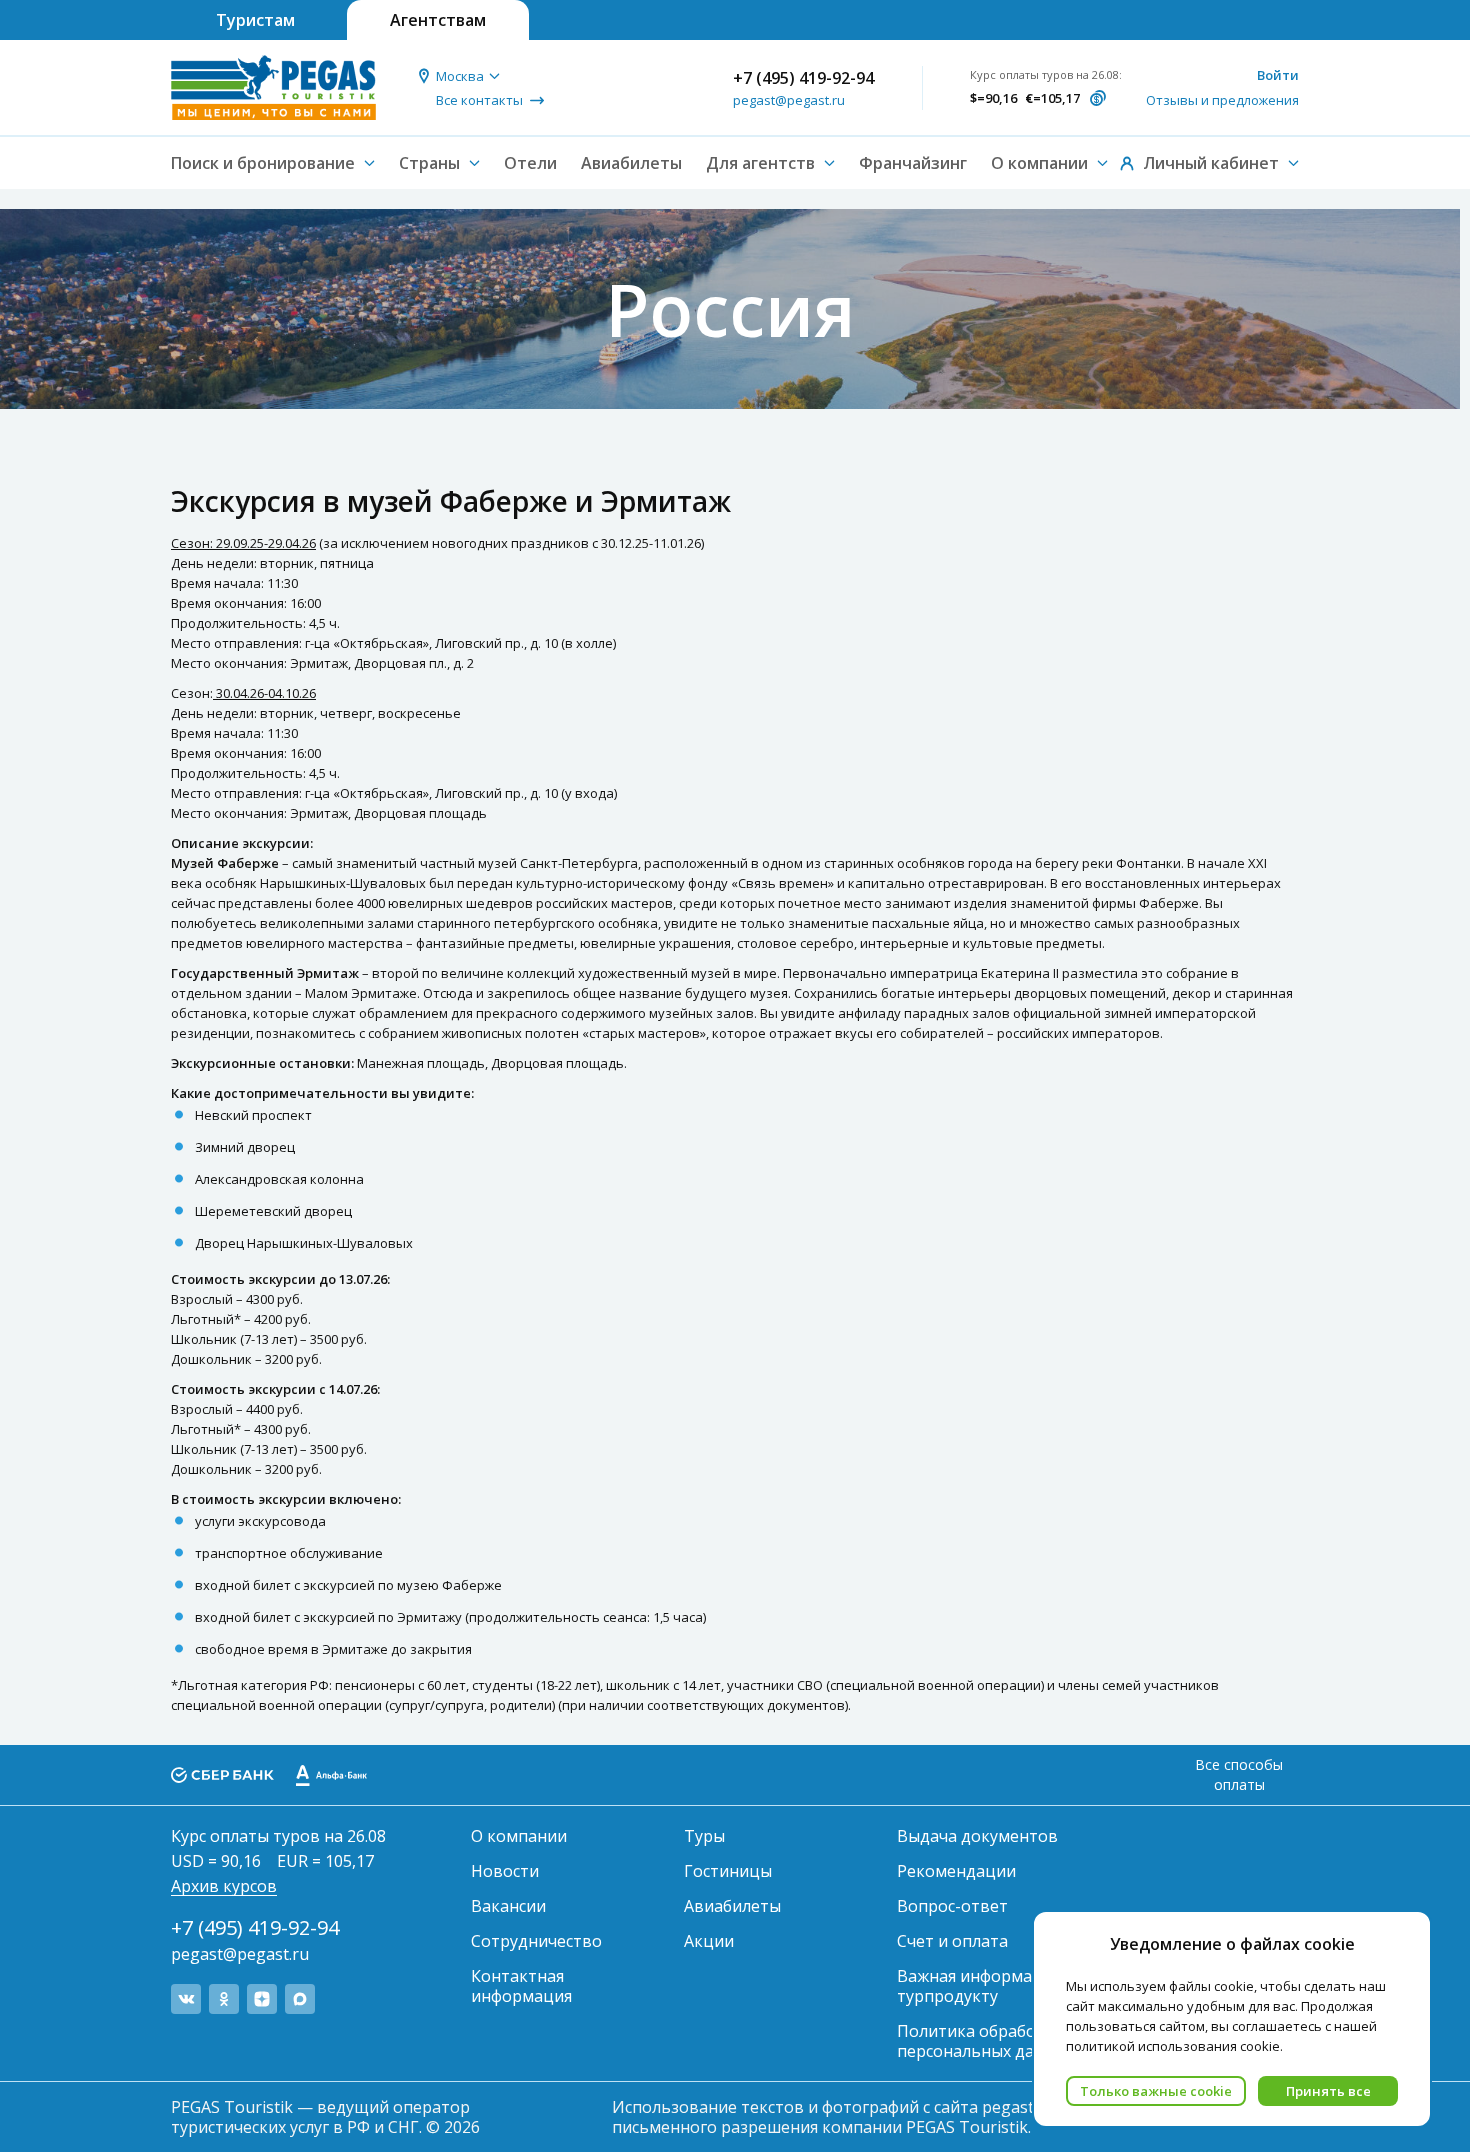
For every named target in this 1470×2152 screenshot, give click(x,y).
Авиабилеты (631, 163)
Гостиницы (728, 1871)
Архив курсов (224, 1886)
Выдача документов (977, 1836)
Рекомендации (956, 1871)
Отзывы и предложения (1222, 100)
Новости (505, 1871)
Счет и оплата (952, 1941)
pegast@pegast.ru (789, 100)
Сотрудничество (536, 1941)
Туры (704, 1836)
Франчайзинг (913, 163)
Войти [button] (1278, 75)
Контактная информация (521, 1986)
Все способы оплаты (1239, 1774)
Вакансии (508, 1906)
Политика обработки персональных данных (985, 2041)
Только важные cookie (1156, 2091)
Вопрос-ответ (952, 1906)
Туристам (255, 20)
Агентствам (438, 20)
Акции (709, 1941)
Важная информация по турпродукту (991, 1986)
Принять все (1328, 2091)
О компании (519, 1836)
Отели (530, 163)
